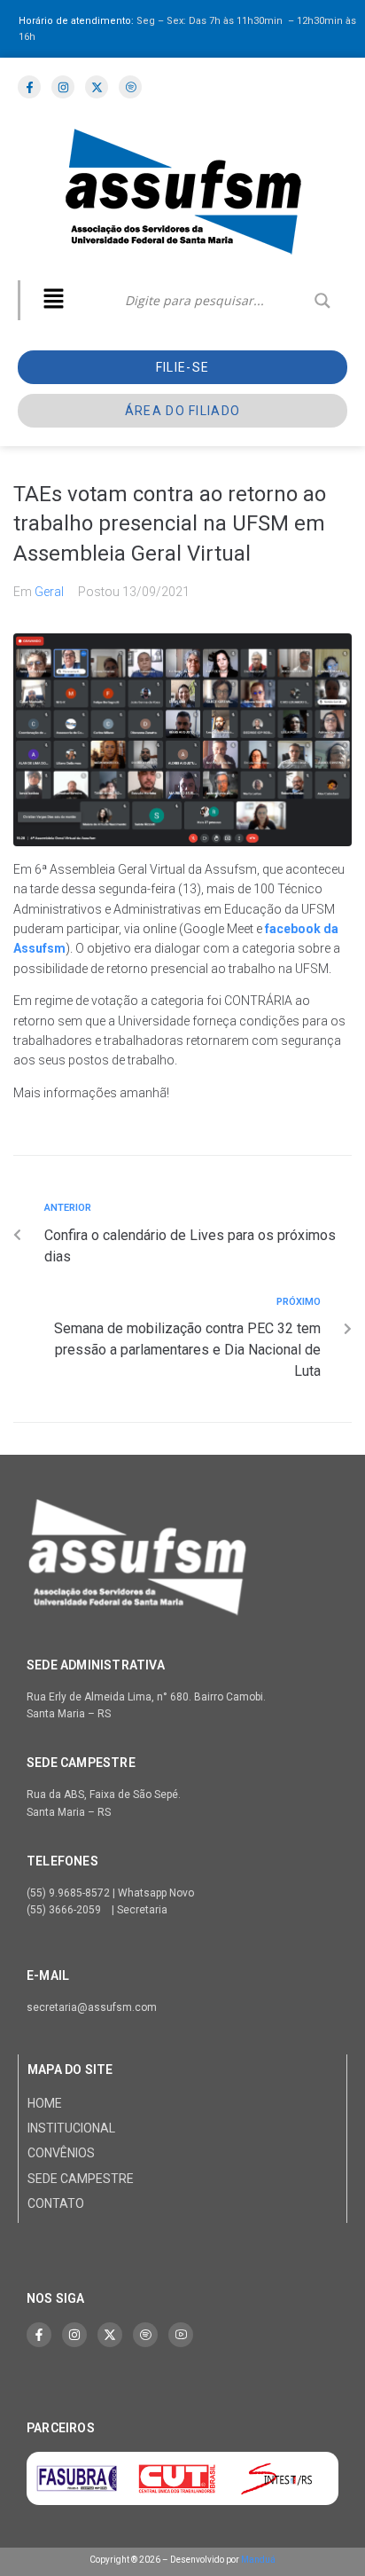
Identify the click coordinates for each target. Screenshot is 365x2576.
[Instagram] (74, 2335)
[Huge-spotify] (145, 2335)
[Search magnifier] (322, 301)
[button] (53, 300)
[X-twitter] (110, 2335)
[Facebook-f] (39, 2335)
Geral (49, 592)
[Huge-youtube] (181, 2335)
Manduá (258, 2560)
